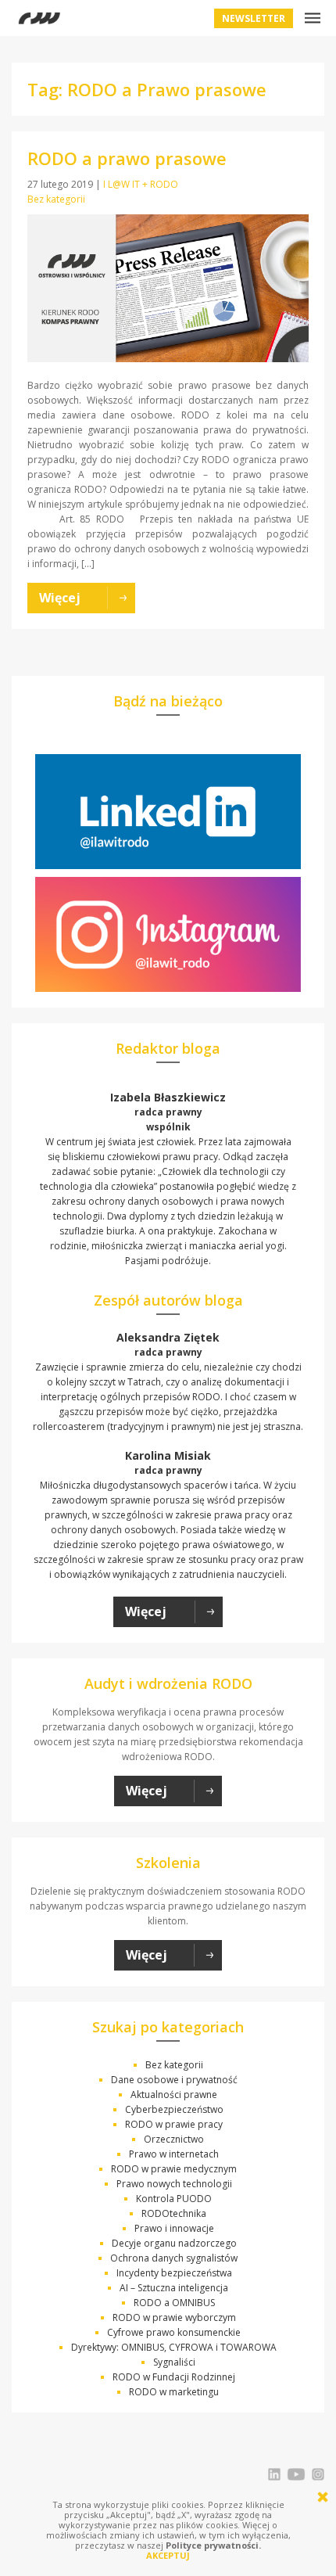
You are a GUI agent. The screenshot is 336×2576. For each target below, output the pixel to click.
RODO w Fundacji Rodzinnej (174, 2377)
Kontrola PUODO (174, 2199)
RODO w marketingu (174, 2392)
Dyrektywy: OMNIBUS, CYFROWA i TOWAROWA (174, 2347)
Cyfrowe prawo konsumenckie (174, 2332)
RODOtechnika (174, 2213)
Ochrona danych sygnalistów (174, 2258)
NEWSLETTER (254, 18)
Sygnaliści (174, 2362)
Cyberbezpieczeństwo (174, 2109)
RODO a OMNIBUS (174, 2303)
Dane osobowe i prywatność (174, 2080)
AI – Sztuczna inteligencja (174, 2288)
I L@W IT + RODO (141, 184)
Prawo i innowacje (174, 2228)
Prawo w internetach (174, 2154)
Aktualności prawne (174, 2095)
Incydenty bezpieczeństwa (174, 2273)
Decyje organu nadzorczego (174, 2243)
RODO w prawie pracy (174, 2124)
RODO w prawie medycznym (174, 2169)
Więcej (146, 1611)
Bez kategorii (56, 199)
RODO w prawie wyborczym (174, 2317)
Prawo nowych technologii (174, 2184)
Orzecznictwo (174, 2139)
